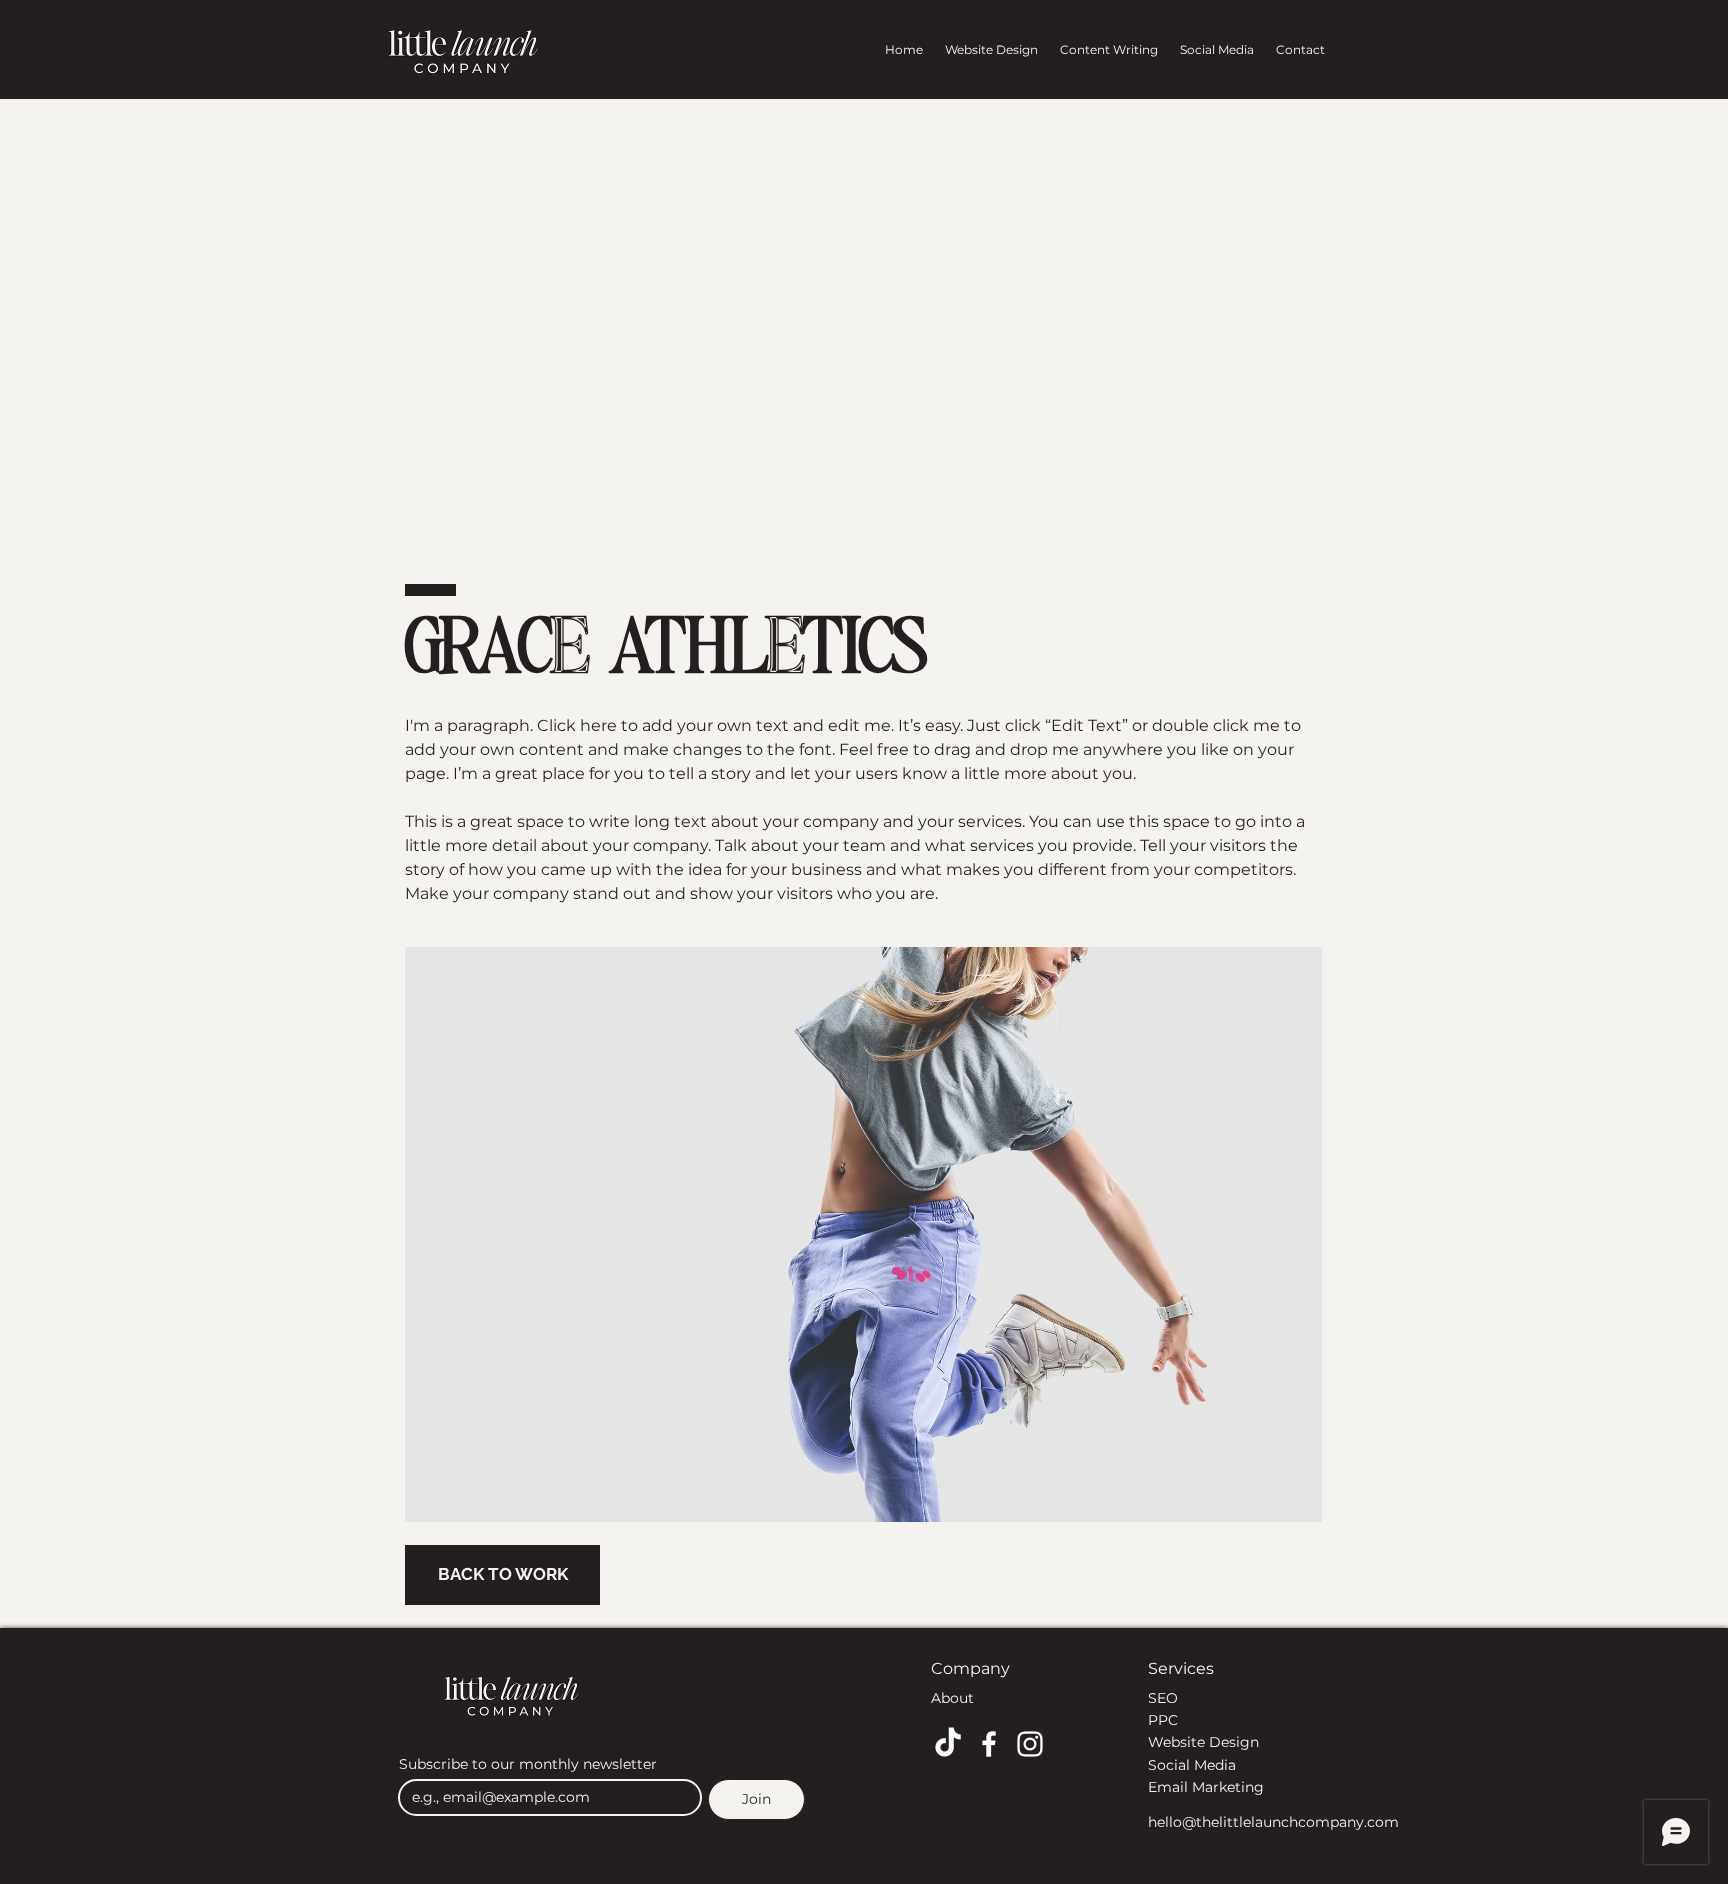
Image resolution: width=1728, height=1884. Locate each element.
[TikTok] (948, 1744)
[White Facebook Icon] (989, 1744)
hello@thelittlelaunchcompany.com (1273, 1822)
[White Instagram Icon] (1030, 1744)
